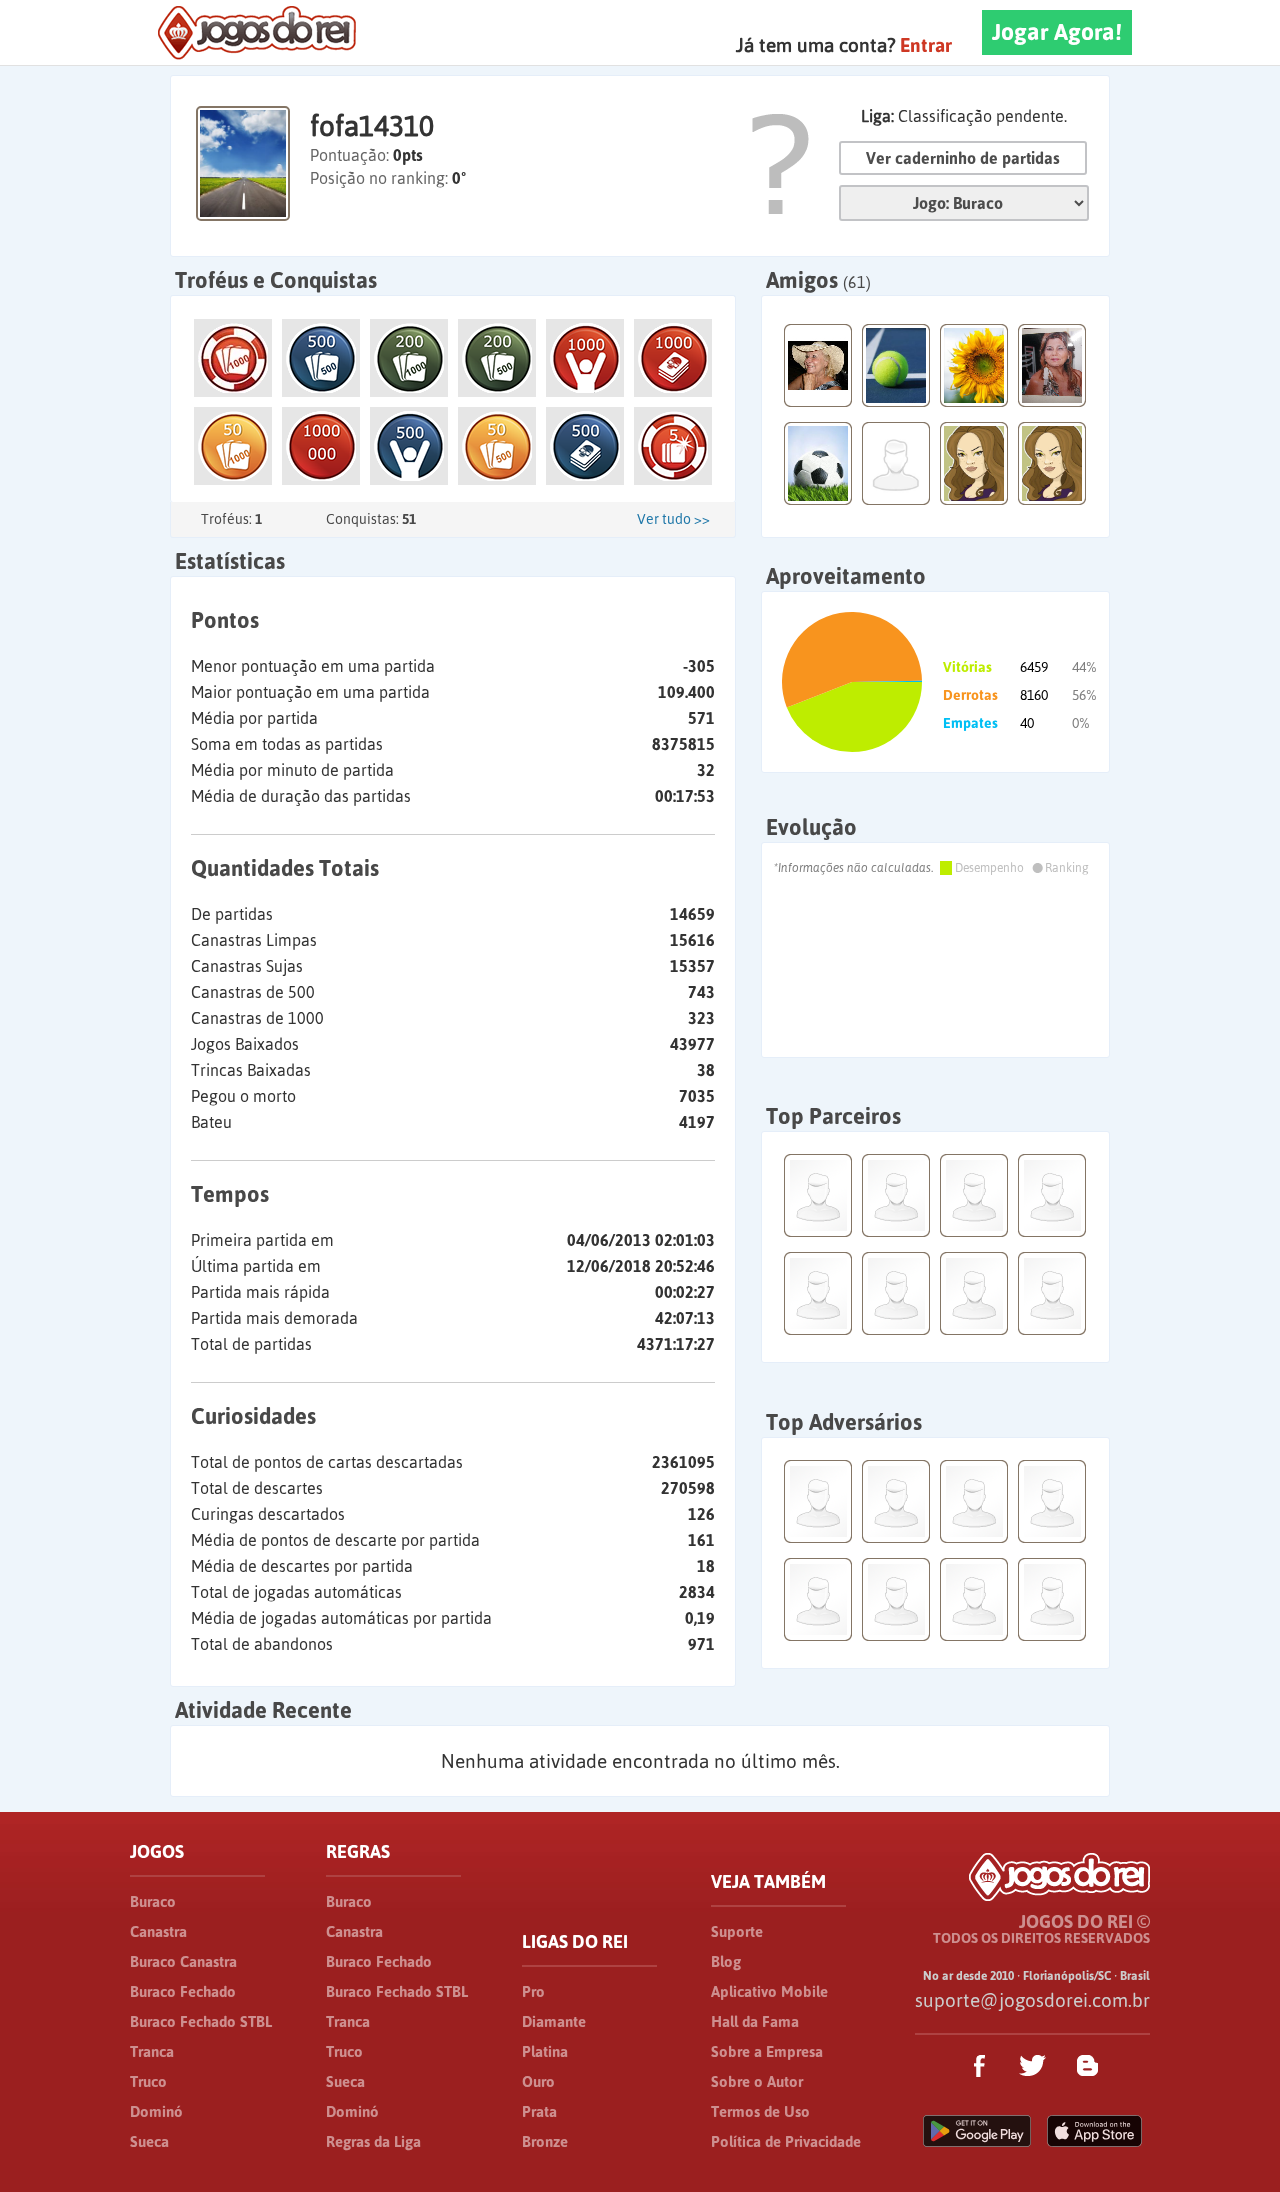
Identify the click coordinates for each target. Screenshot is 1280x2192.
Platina (545, 2051)
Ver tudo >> (673, 519)
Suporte (737, 1931)
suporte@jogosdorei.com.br (1032, 2000)
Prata (539, 2111)
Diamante (554, 2021)
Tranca (152, 2051)
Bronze (545, 2141)
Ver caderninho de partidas (963, 158)
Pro (533, 1991)
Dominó (156, 2111)
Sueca (149, 2141)
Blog (726, 1961)
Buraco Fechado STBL (201, 2021)
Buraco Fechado (183, 1991)
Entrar (926, 45)
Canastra (158, 1931)
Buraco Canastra (183, 1961)
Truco (148, 2081)
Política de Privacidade (786, 2141)
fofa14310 (372, 126)
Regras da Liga (373, 2141)
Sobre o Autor (757, 2081)
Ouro (538, 2081)
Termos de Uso (760, 2111)
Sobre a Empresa (767, 2051)
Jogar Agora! (1057, 32)
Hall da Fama (755, 2021)
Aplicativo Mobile (769, 1991)
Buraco (153, 1901)
